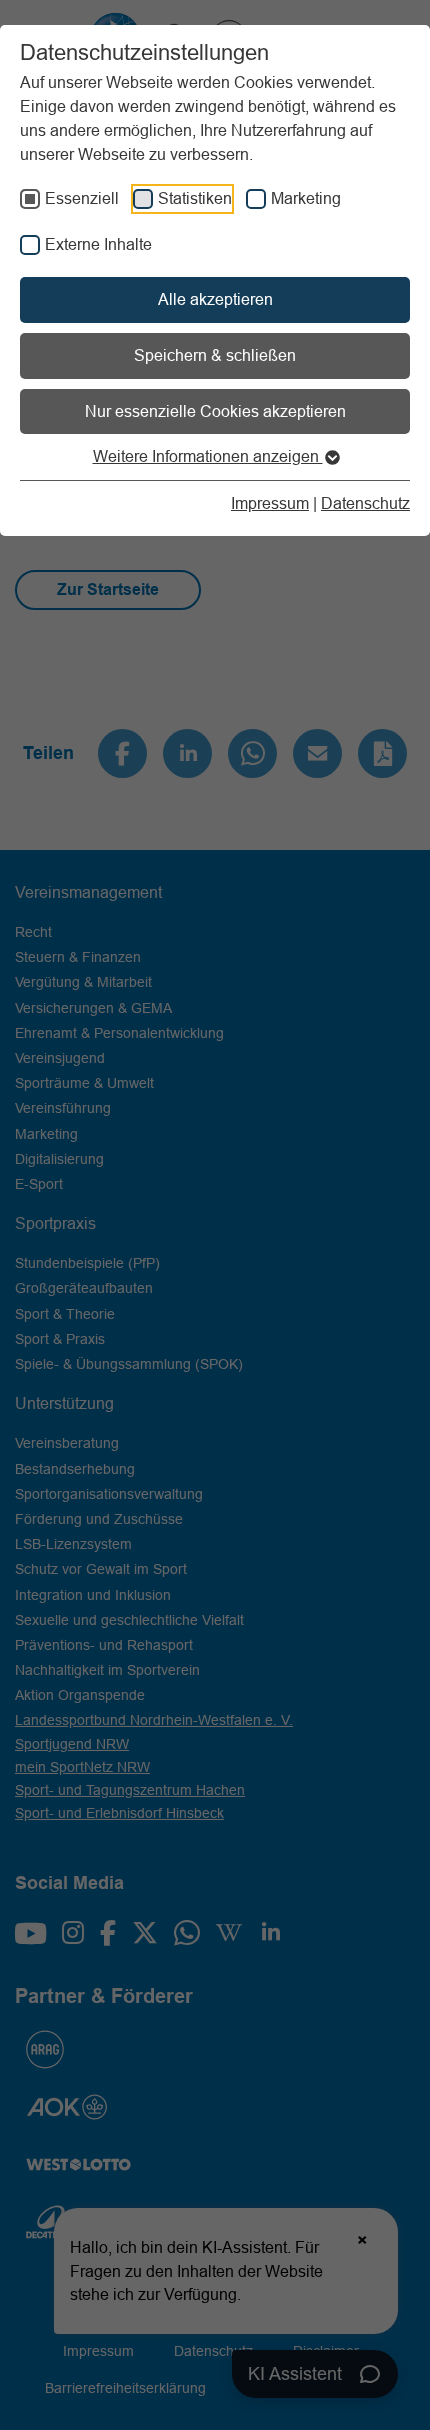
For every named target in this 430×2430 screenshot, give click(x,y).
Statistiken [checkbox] (195, 198)
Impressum (270, 503)
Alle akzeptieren (215, 299)
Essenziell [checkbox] (82, 198)
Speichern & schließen (215, 355)
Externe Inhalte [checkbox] (98, 244)
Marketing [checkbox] (306, 198)
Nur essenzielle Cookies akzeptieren (215, 411)
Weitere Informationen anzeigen (208, 456)
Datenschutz (365, 503)
